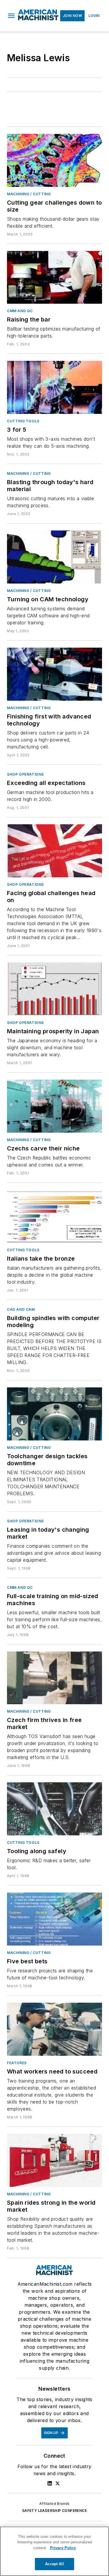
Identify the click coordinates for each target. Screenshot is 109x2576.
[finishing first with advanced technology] (54, 674)
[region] (54, 2551)
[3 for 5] (54, 387)
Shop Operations (25, 774)
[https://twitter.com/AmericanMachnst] (58, 2483)
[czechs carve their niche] (54, 1106)
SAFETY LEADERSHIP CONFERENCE (54, 2511)
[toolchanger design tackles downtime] (54, 1414)
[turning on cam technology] (54, 557)
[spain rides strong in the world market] (54, 2160)
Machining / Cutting (29, 194)
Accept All (54, 2564)
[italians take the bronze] (54, 1216)
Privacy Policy (63, 2548)
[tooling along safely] (54, 1809)
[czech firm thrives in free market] (54, 1678)
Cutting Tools (23, 421)
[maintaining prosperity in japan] (54, 989)
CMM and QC (20, 311)
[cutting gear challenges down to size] (54, 160)
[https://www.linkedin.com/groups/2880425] (50, 2483)
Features (17, 2063)
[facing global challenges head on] (54, 851)
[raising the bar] (54, 277)
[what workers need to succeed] (54, 2029)
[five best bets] (54, 1919)
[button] (11, 16)
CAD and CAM (21, 1309)
